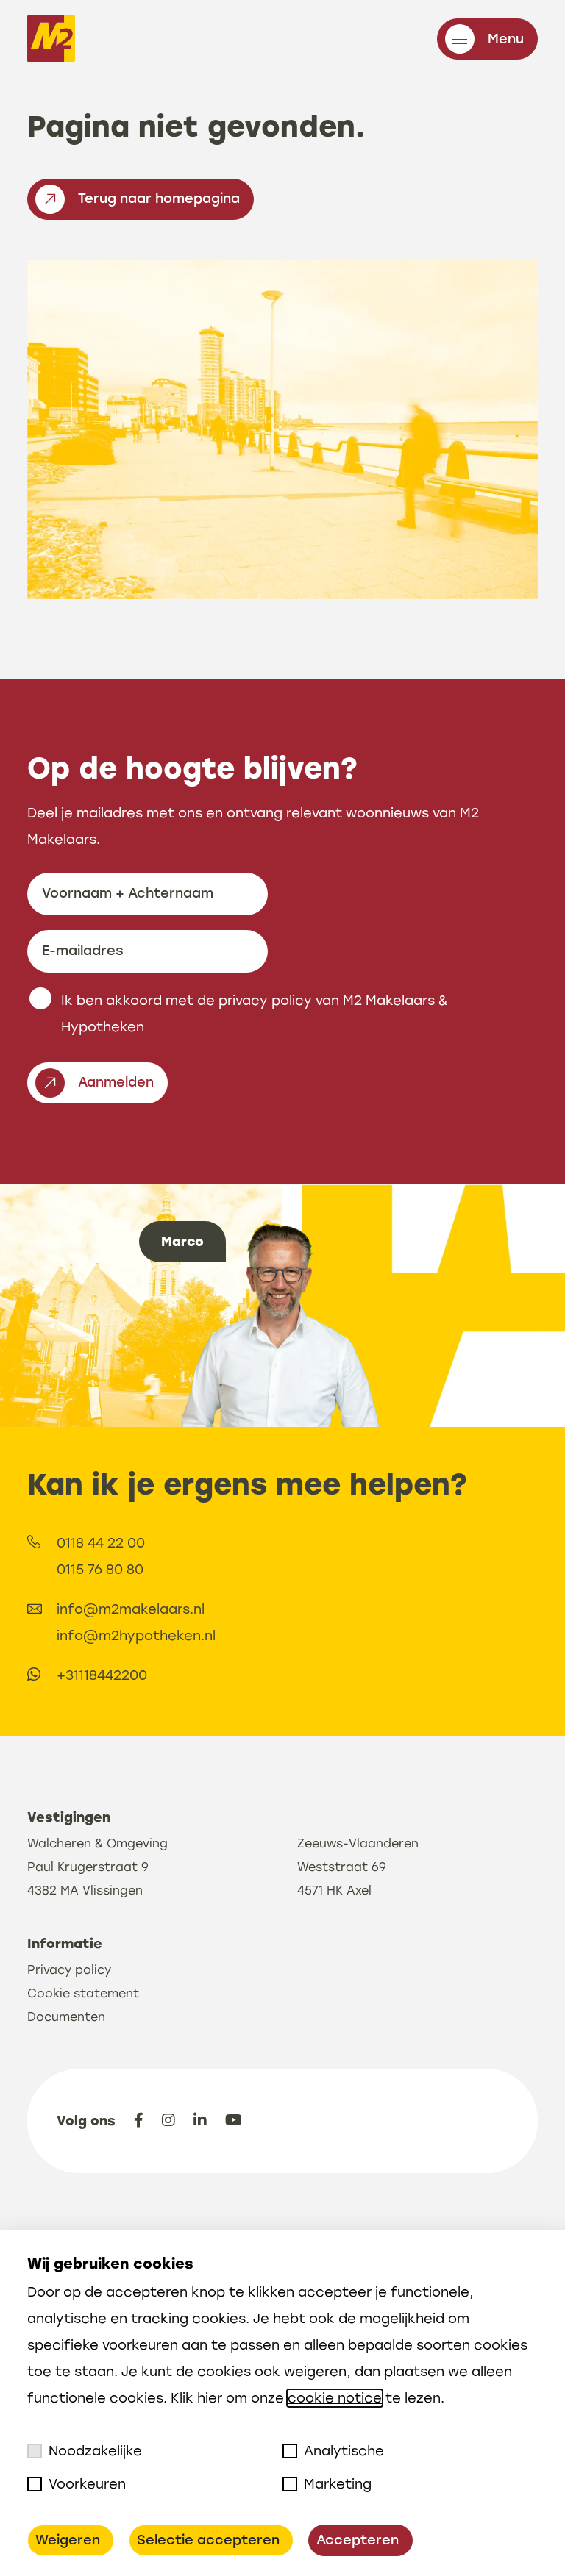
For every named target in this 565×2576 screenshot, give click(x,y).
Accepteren (358, 2540)
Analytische (344, 2451)
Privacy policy (69, 1970)
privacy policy (265, 1001)
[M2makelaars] (51, 42)
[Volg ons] (139, 2120)
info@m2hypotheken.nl (136, 1636)
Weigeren (68, 2540)
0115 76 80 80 (100, 1570)
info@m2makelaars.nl (131, 1609)
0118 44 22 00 (101, 1543)
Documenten (66, 2017)
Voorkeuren (87, 2484)
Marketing (338, 2484)
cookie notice (335, 2398)
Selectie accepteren (208, 2540)
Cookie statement (83, 1993)
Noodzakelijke (95, 2451)
